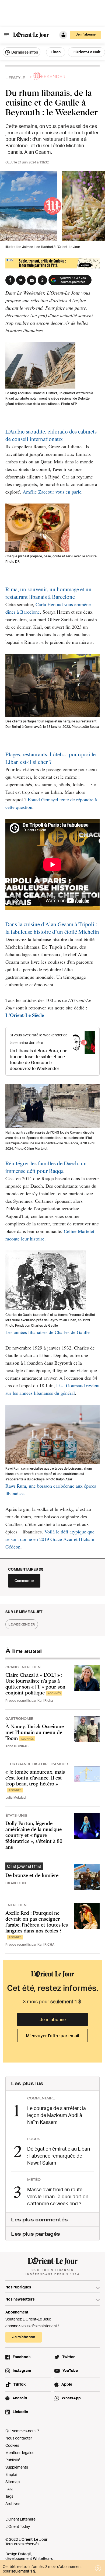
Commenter (24, 1581)
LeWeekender (22, 1624)
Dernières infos (24, 52)
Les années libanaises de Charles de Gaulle (48, 1332)
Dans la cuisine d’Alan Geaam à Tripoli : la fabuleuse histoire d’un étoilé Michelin (52, 928)
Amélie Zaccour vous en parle (52, 492)
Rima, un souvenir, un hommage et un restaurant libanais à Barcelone (48, 593)
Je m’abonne (53, 2019)
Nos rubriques (18, 2287)
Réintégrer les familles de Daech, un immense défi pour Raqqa (46, 1167)
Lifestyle (15, 78)
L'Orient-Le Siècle (25, 1015)
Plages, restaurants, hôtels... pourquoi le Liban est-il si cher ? (50, 758)
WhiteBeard (43, 2558)
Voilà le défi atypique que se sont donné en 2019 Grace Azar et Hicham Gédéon (50, 1539)
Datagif (24, 2554)
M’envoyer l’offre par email (52, 2036)
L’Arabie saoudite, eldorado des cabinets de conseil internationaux (51, 435)
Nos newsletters (20, 2299)
